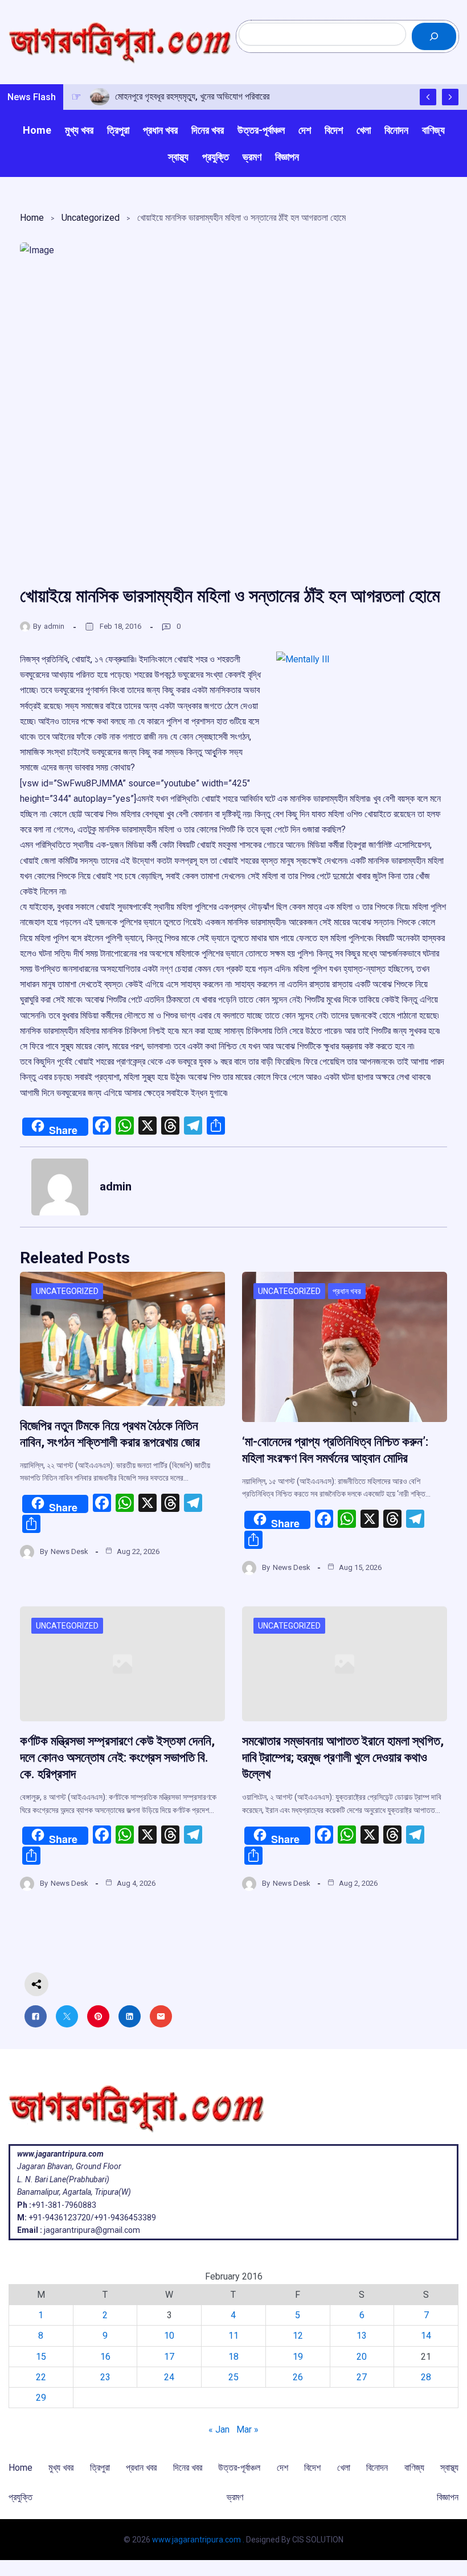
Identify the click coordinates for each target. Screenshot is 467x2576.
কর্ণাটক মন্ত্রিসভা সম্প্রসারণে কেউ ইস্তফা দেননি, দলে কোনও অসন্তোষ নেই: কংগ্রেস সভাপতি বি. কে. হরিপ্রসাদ (117, 1757)
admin (54, 626)
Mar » (247, 2429)
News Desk (69, 1551)
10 (169, 2336)
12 (298, 2336)
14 (426, 2336)
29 (41, 2398)
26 (298, 2377)
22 (41, 2377)
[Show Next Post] (450, 97)
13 (362, 2336)
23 (105, 2377)
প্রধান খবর (347, 1291)
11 (233, 2336)
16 (105, 2357)
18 (233, 2357)
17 (169, 2357)
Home (32, 218)
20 (362, 2357)
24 (169, 2377)
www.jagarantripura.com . (198, 2540)
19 (298, 2357)
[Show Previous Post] (428, 97)
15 (41, 2357)
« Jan (219, 2429)
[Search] (434, 36)
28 (426, 2377)
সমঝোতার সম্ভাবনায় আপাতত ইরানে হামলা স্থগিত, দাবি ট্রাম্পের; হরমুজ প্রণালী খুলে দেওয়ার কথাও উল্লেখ (343, 1757)
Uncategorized (91, 218)
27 (362, 2377)
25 (233, 2377)
